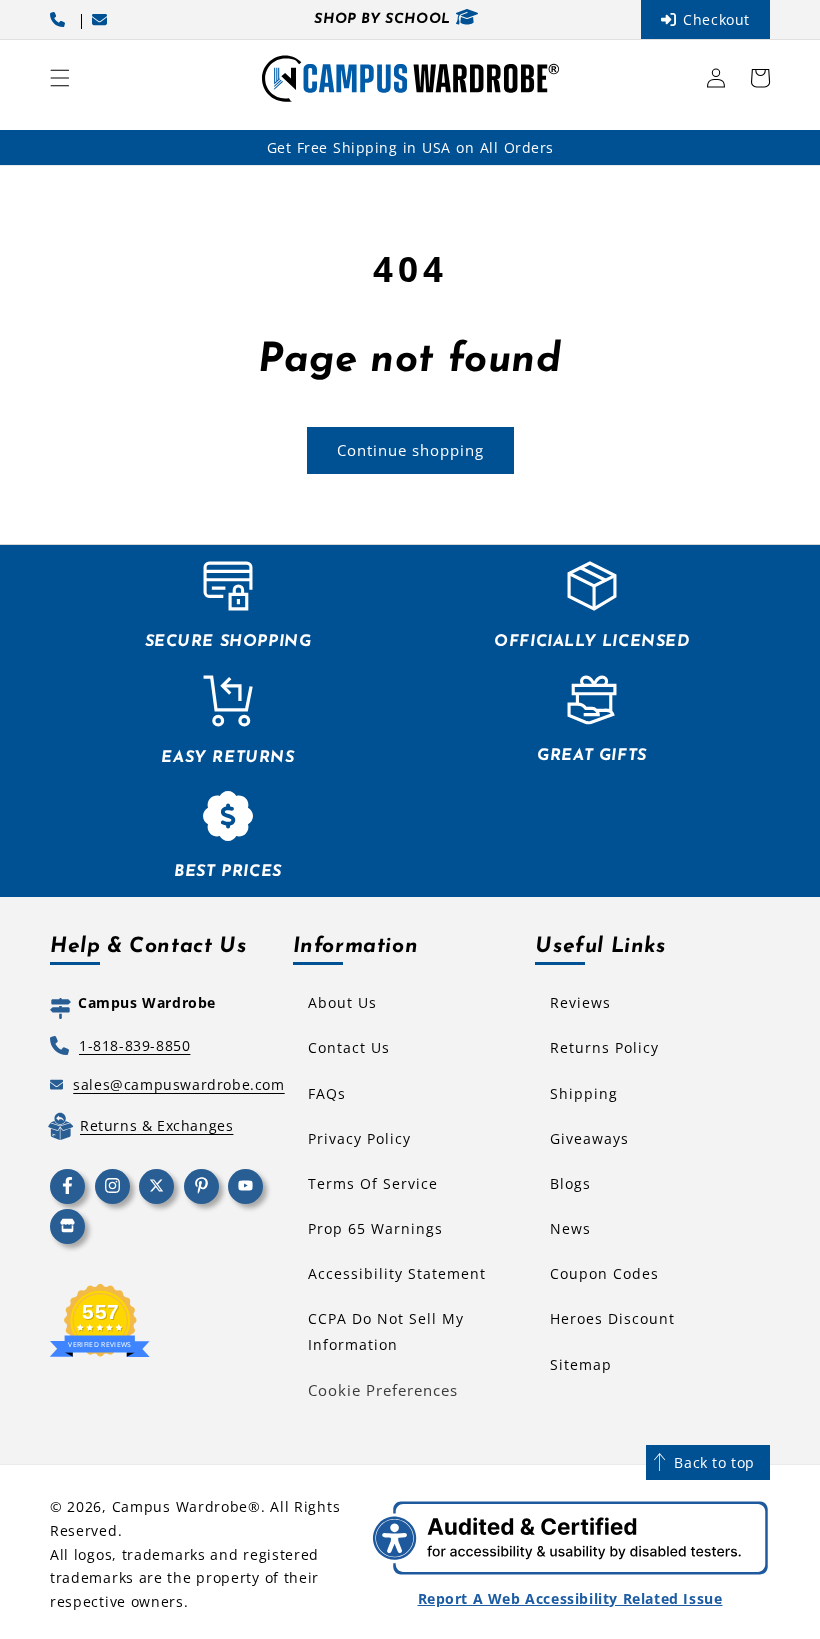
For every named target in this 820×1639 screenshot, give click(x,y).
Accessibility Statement (397, 1273)
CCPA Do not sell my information (386, 1331)
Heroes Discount (612, 1318)
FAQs (327, 1093)
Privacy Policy (359, 1138)
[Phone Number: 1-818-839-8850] (61, 19)
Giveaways (589, 1138)
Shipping (584, 1093)
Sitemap (581, 1364)
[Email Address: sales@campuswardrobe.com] (103, 19)
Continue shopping (410, 450)
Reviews (580, 1002)
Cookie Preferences (383, 1390)
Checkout (716, 19)
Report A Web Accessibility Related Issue (570, 1598)
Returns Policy (604, 1047)
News (570, 1228)
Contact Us (349, 1047)
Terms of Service (373, 1183)
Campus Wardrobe (180, 1506)
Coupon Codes (604, 1273)
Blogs (570, 1183)
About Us (342, 1002)
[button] (60, 78)
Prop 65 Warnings (375, 1228)
